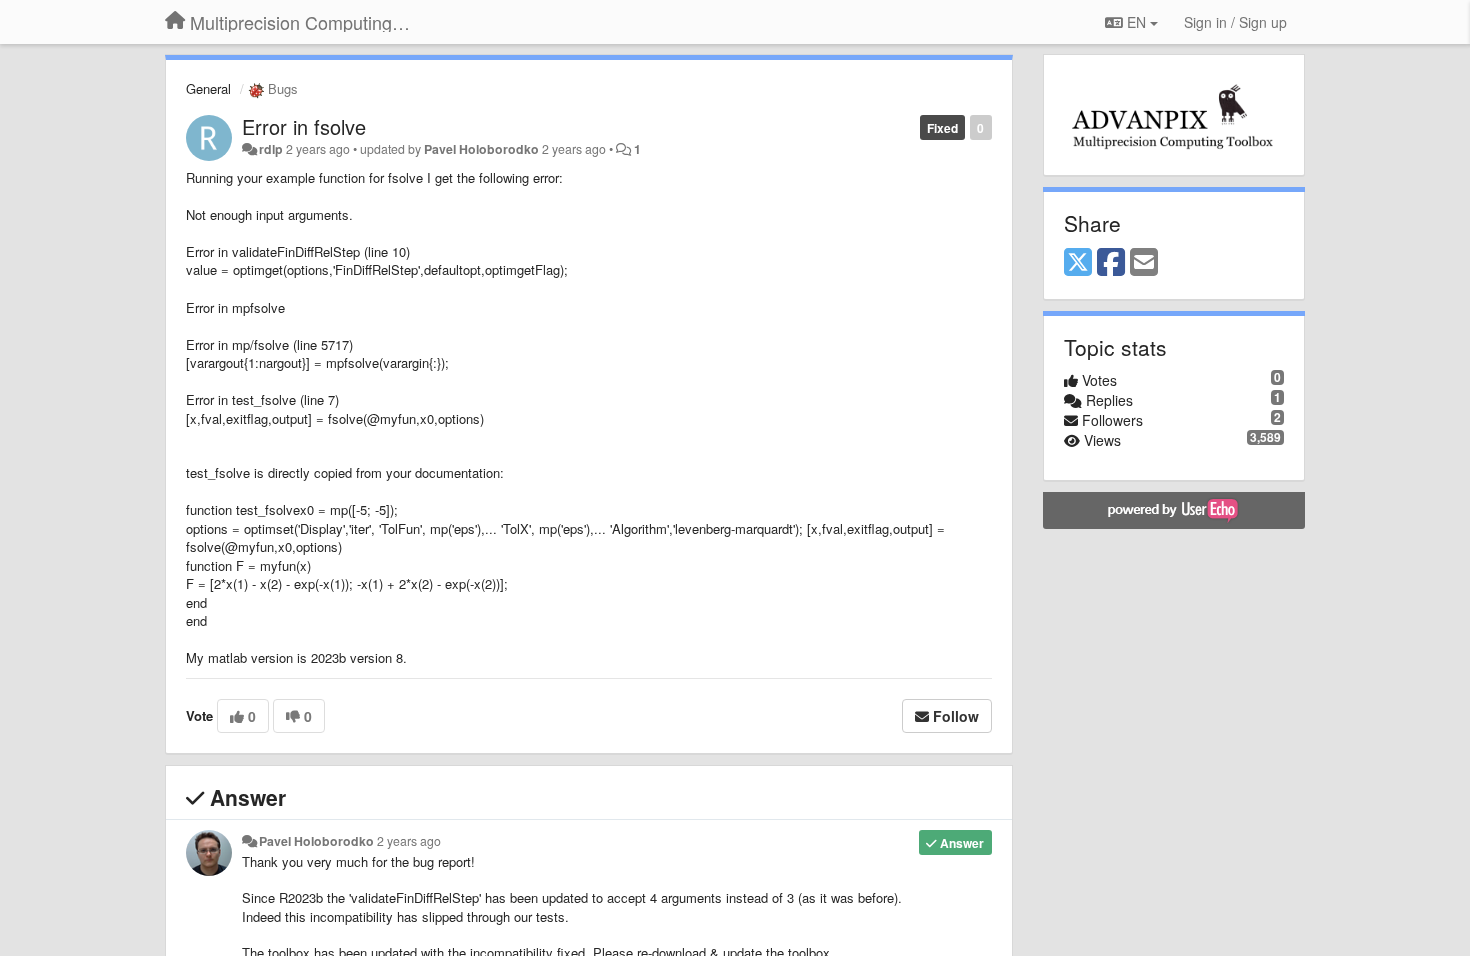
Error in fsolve (304, 126)
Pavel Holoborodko (481, 149)
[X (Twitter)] (1078, 263)
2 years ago (409, 841)
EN (1136, 22)
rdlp (271, 149)
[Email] (1144, 263)
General (208, 88)
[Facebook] (1111, 263)
